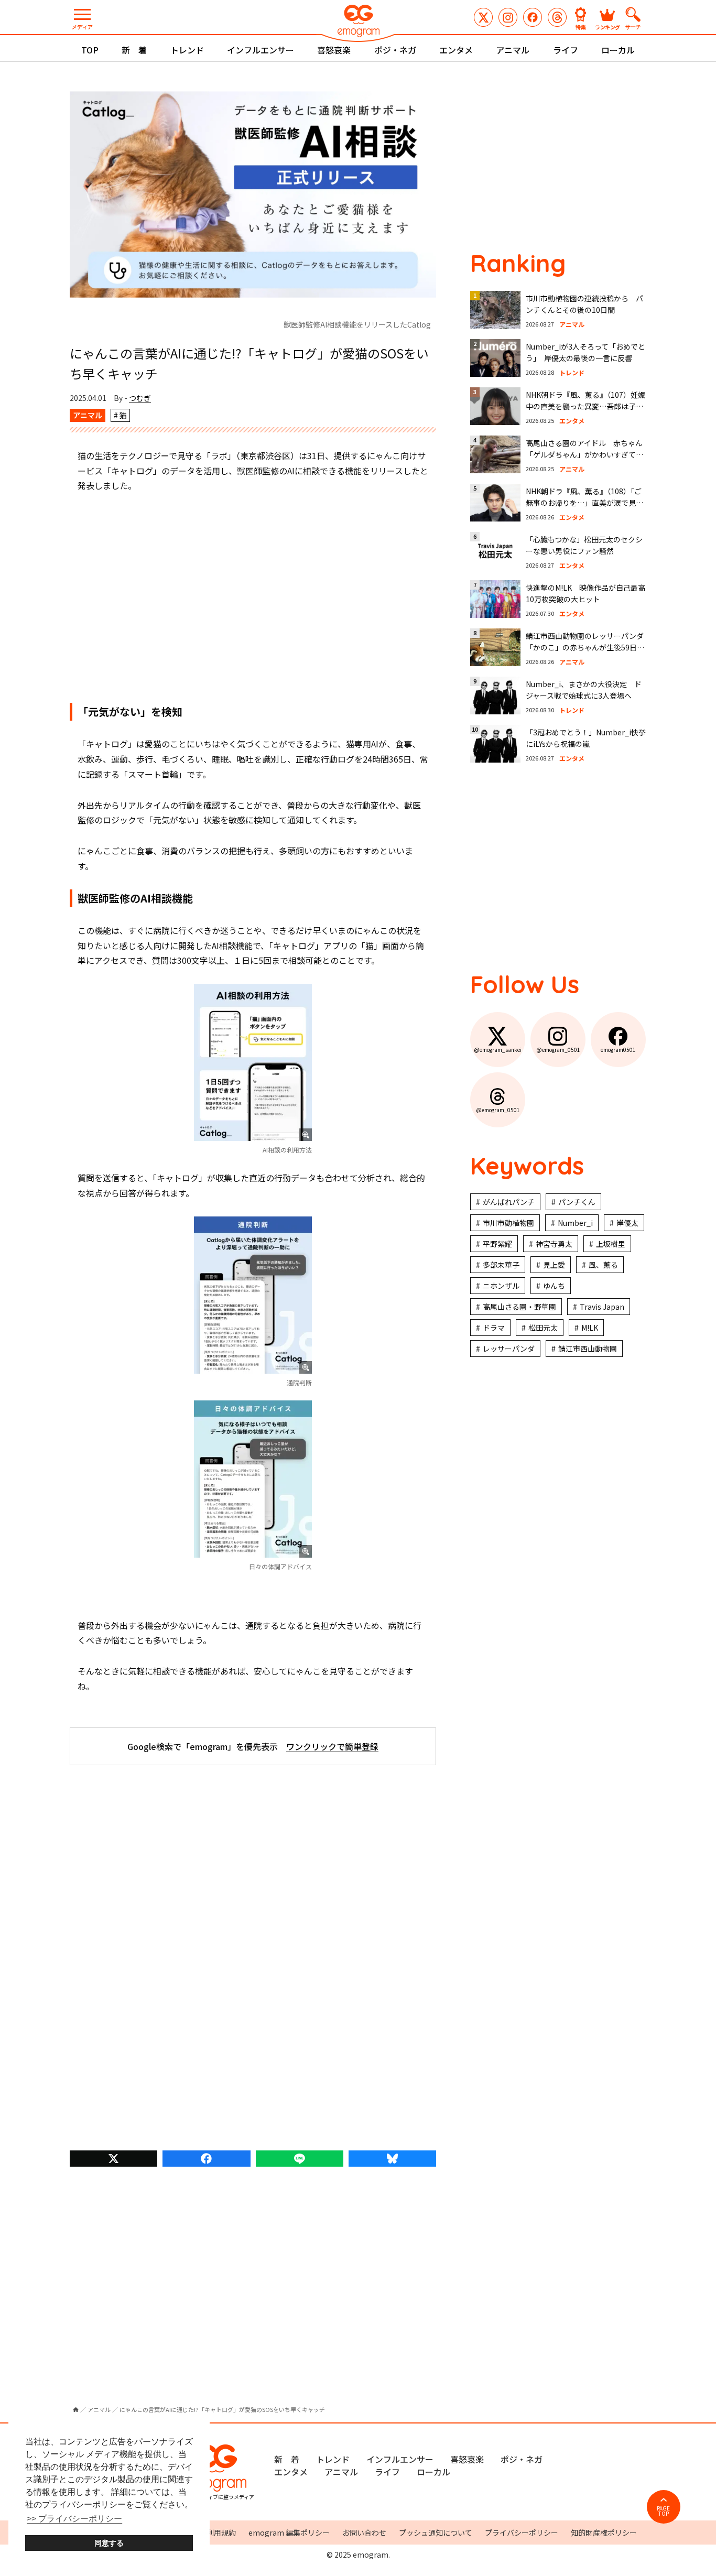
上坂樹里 (611, 1244)
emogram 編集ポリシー (289, 2532)
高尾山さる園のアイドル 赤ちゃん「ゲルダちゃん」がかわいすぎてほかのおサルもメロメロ (584, 455)
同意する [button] (109, 2543)
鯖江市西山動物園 (588, 1349)
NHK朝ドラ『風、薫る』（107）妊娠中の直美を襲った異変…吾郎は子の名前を (585, 406)
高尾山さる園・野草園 (519, 1307)
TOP (90, 50)
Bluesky (392, 2159)
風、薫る (603, 1265)
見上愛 (554, 1265)
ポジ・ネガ (395, 50)
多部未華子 (501, 1265)
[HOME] (76, 2410)
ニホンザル (501, 1286)
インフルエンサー (261, 50)
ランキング (607, 26)
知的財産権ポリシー (604, 2532)
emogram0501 (533, 17)
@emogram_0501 (508, 17)
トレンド (187, 50)
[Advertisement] (253, 598)
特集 (581, 26)
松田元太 (543, 1328)
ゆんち (554, 1286)
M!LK (590, 1328)
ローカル (618, 50)
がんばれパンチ (509, 1202)
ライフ (566, 50)
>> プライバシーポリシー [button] (74, 2519)
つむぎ (140, 398)
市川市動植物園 (508, 1223)
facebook (206, 2159)
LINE (300, 2159)
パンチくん (577, 1202)
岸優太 (627, 1223)
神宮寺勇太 (554, 1244)
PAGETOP (663, 2511)
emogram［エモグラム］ (358, 22)
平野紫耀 (497, 1244)
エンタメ (456, 50)
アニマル (513, 50)
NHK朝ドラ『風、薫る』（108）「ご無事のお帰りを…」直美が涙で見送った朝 (584, 503)
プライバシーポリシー (522, 2532)
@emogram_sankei (483, 17)
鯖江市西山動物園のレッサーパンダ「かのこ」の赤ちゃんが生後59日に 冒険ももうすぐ (589, 648)
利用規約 (221, 2532)
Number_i (575, 1223)
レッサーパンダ (509, 1349)
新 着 (134, 50)
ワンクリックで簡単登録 (332, 1746)
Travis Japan (602, 1307)
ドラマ (494, 1328)
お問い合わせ (364, 2532)
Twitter (113, 2159)
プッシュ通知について (436, 2532)
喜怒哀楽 (334, 50)
